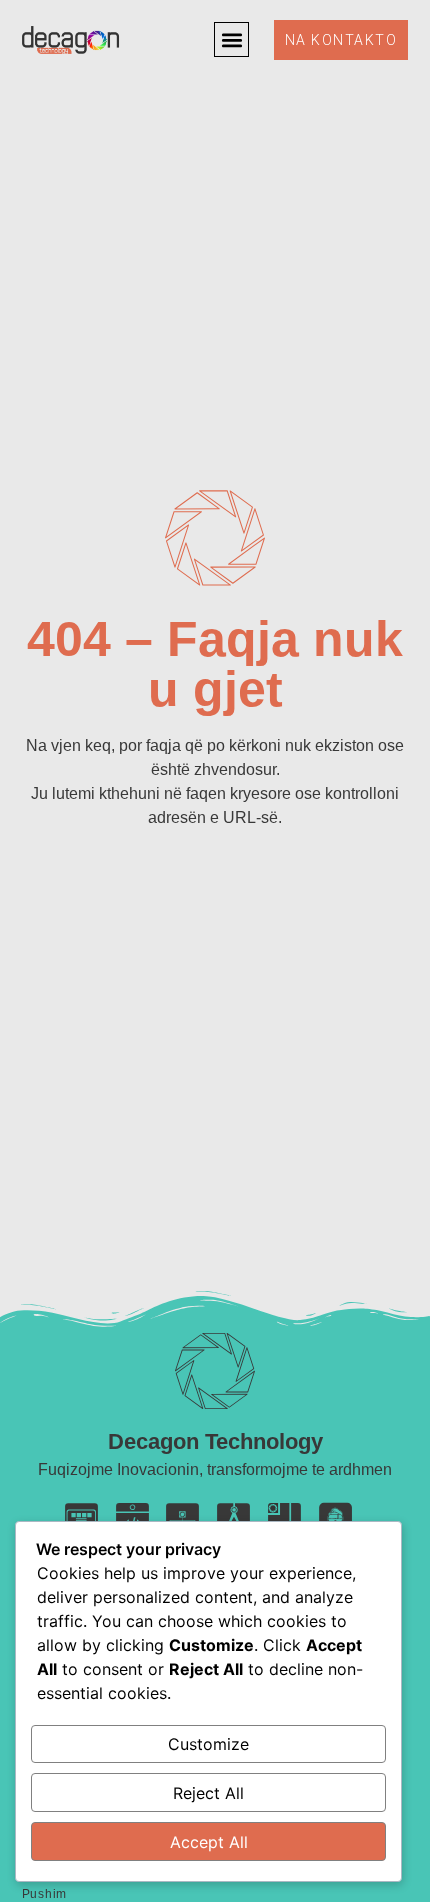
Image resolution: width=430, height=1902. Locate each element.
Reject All (208, 1793)
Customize (208, 1744)
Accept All (209, 1842)
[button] (231, 39)
